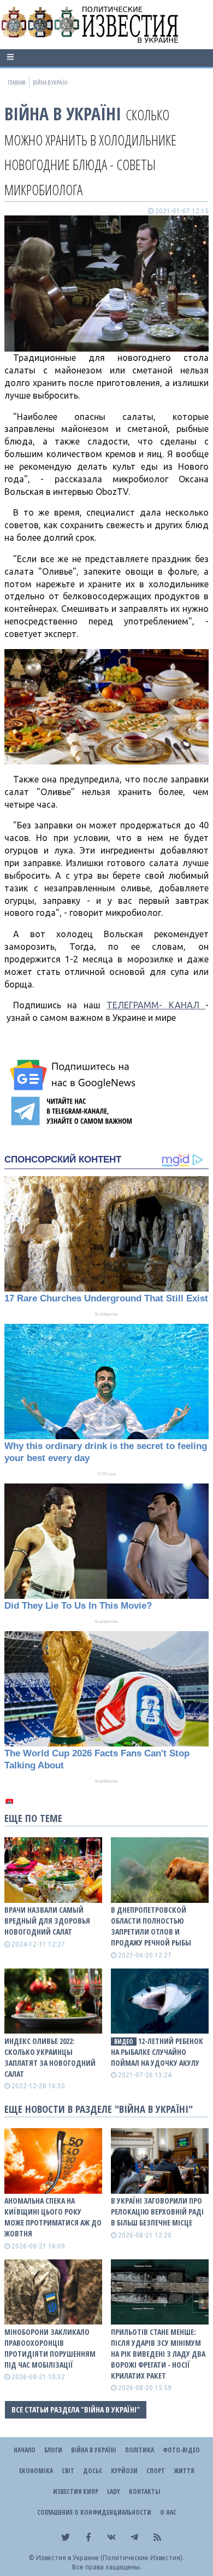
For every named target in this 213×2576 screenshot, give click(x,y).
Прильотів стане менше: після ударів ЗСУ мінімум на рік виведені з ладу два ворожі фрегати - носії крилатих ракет (158, 2354)
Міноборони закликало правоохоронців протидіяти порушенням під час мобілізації (50, 2348)
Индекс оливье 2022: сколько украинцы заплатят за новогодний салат (50, 2057)
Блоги (53, 2450)
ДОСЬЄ (93, 2471)
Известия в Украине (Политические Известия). (110, 2558)
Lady (114, 2492)
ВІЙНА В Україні (63, 113)
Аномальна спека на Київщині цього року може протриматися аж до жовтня (53, 2217)
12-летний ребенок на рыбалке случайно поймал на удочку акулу (157, 2052)
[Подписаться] (74, 1075)
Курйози (124, 2471)
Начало (25, 2450)
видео (124, 2041)
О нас (168, 2512)
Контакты (144, 2492)
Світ (68, 2471)
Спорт (156, 2471)
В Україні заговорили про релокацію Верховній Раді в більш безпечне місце (157, 2212)
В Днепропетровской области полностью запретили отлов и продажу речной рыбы (151, 1926)
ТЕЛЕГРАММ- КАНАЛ (156, 1005)
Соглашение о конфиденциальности (94, 2512)
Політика (140, 2450)
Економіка (36, 2471)
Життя (184, 2471)
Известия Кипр (76, 2492)
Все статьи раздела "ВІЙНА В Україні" (76, 2409)
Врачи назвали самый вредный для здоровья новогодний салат (47, 1921)
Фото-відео (181, 2450)
